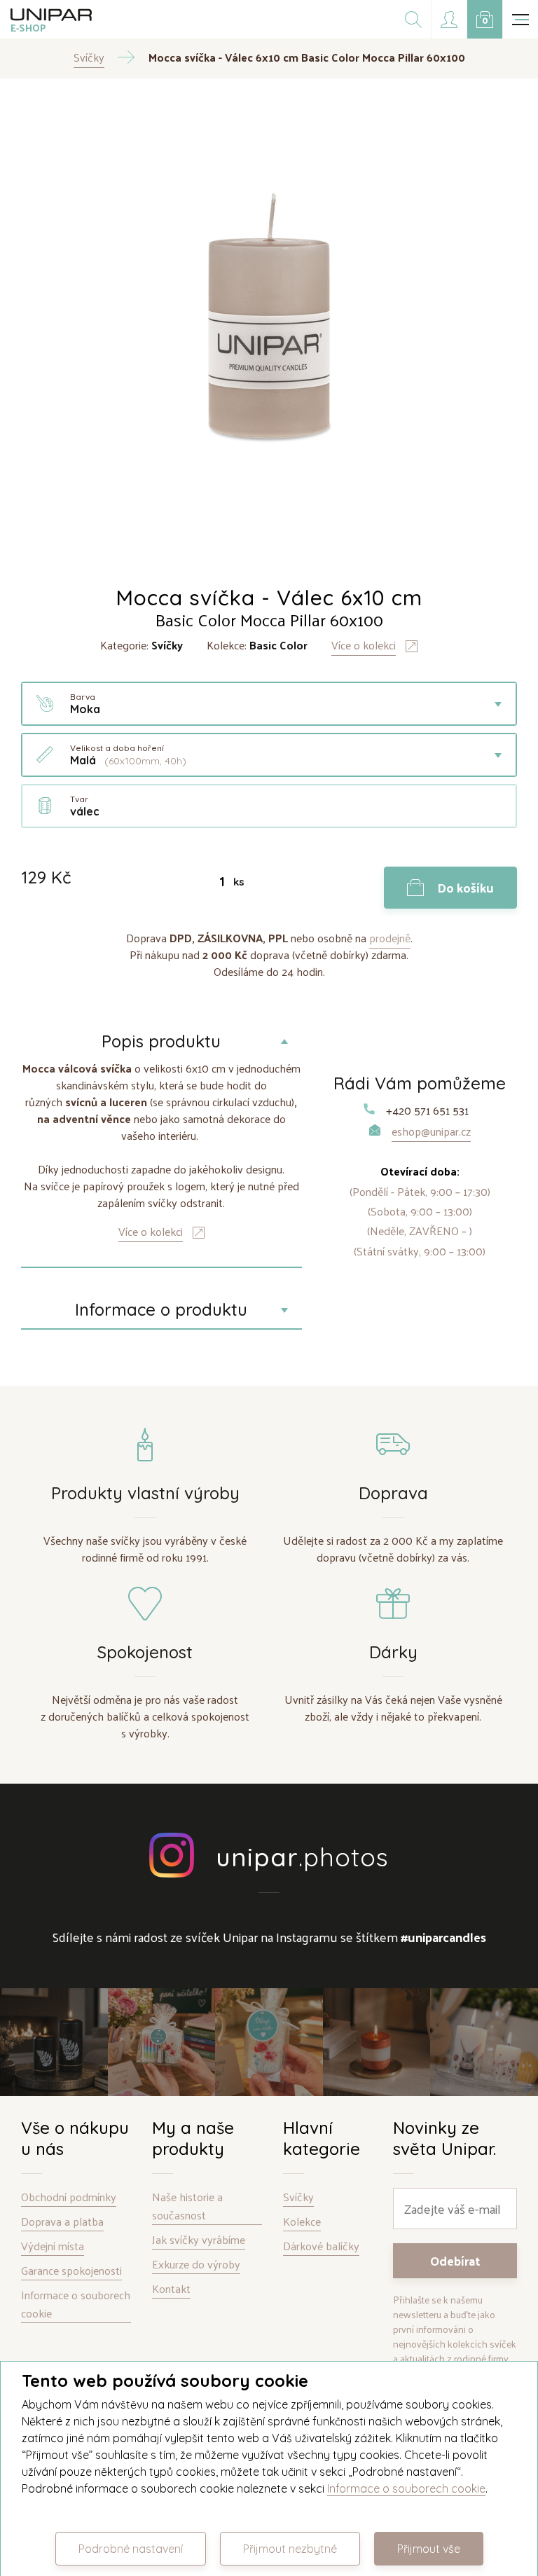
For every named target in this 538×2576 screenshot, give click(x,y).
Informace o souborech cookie (76, 2305)
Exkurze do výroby (196, 2265)
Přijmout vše (429, 2549)
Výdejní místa (53, 2246)
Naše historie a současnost (187, 2206)
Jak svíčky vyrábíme (199, 2240)
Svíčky (298, 2197)
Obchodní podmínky (69, 2197)
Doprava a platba (62, 2222)
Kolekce (302, 2222)
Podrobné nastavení (131, 2549)
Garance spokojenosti (71, 2271)
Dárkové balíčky (321, 2246)
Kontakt (171, 2289)
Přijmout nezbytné (290, 2549)
